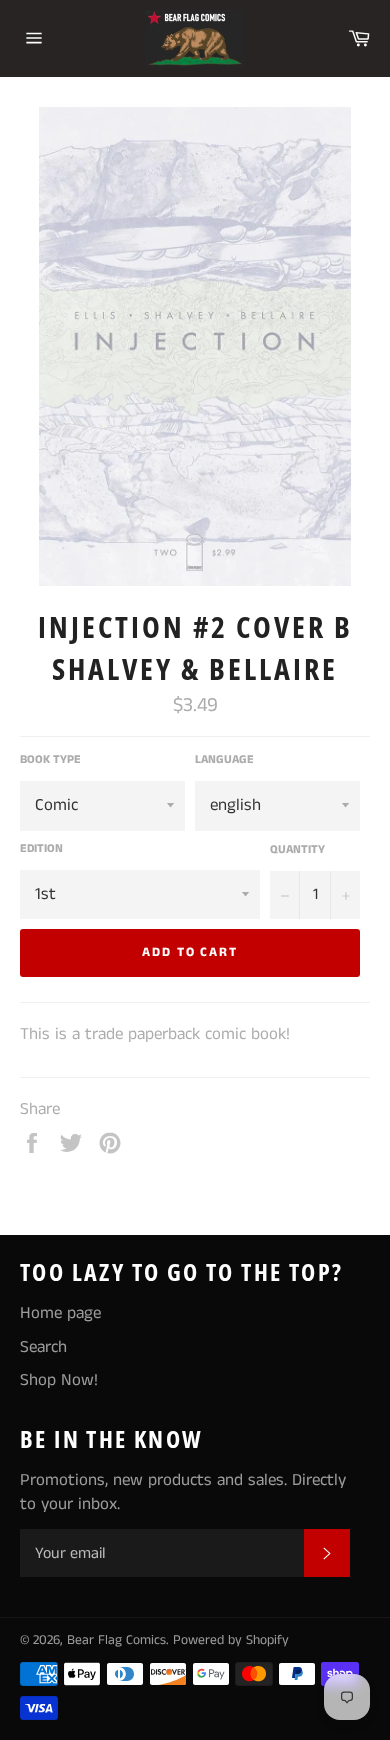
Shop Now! (59, 1380)
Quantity (297, 850)
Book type (50, 760)
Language (224, 760)
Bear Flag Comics (116, 1640)
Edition (41, 849)
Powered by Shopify (231, 1640)
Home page (60, 1313)
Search (43, 1347)
